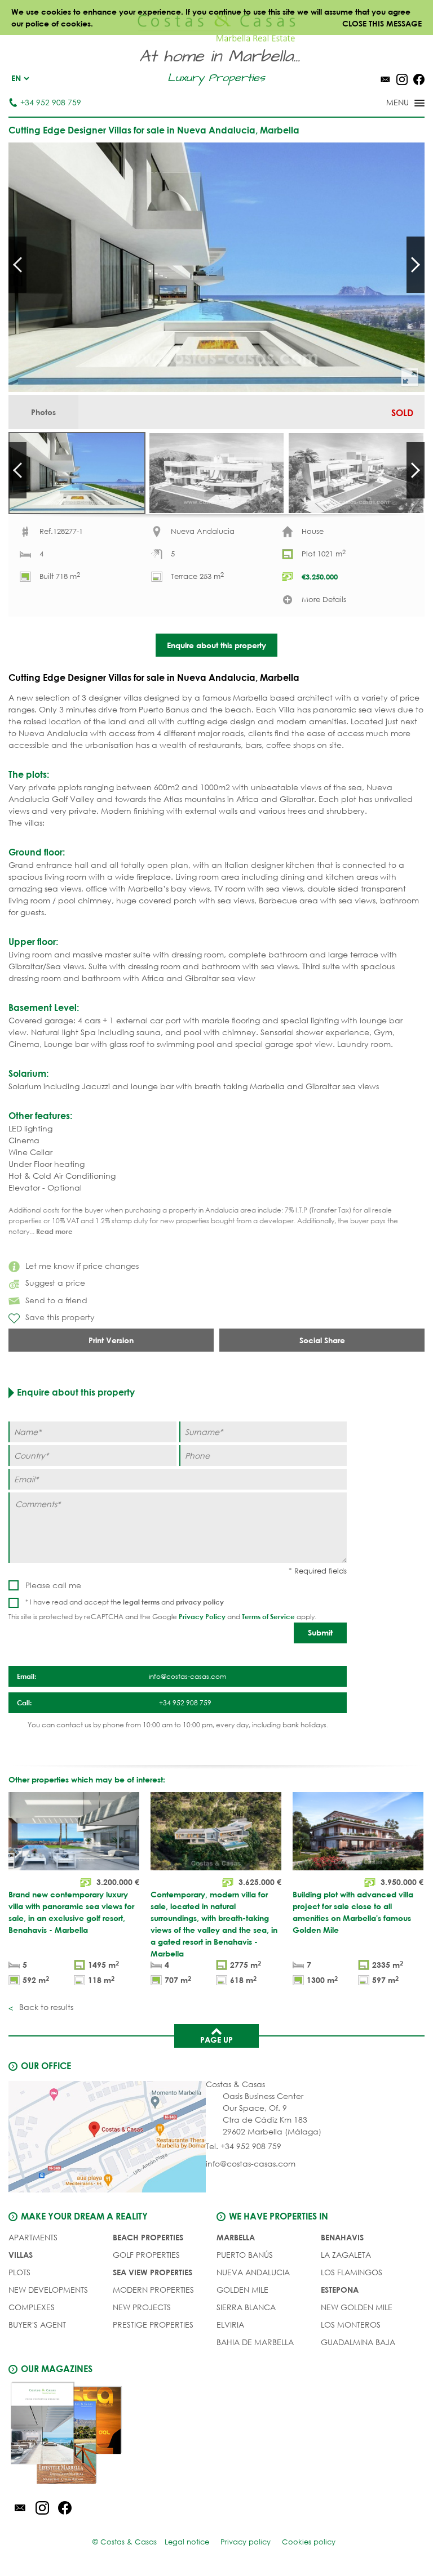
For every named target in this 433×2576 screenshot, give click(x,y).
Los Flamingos (352, 2272)
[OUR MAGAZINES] (112, 2435)
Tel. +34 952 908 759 (244, 2146)
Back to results (45, 2007)
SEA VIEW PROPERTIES (153, 2272)
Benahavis (342, 2237)
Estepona (340, 2290)
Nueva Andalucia (253, 2272)
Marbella (236, 2237)
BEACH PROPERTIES (148, 2237)
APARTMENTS (33, 2237)
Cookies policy (309, 2542)
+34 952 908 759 (51, 102)
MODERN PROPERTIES (153, 2290)
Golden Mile (242, 2290)
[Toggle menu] (391, 104)
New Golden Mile (357, 2307)
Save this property (60, 1317)
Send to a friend (56, 1300)
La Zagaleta (346, 2255)
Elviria (230, 2325)
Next (416, 265)
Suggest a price (55, 1283)
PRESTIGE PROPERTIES (153, 2325)
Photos (43, 412)
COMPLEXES (32, 2307)
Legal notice (187, 2542)
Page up (216, 2040)
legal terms (141, 1602)
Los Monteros (351, 2325)
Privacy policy (246, 2542)
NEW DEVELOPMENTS (48, 2290)
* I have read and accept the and (125, 1602)
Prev (17, 265)
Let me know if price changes (82, 1266)
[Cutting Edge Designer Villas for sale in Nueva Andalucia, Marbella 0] (216, 267)
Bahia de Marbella (255, 2342)
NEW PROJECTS (142, 2307)
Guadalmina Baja (358, 2342)
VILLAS (21, 2255)
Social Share (322, 1340)
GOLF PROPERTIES (146, 2255)
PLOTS (19, 2272)
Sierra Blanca (246, 2307)
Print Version (111, 1340)
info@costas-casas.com (251, 2163)
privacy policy (200, 1602)
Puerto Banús (245, 2255)
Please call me (53, 1585)
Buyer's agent (37, 2325)
